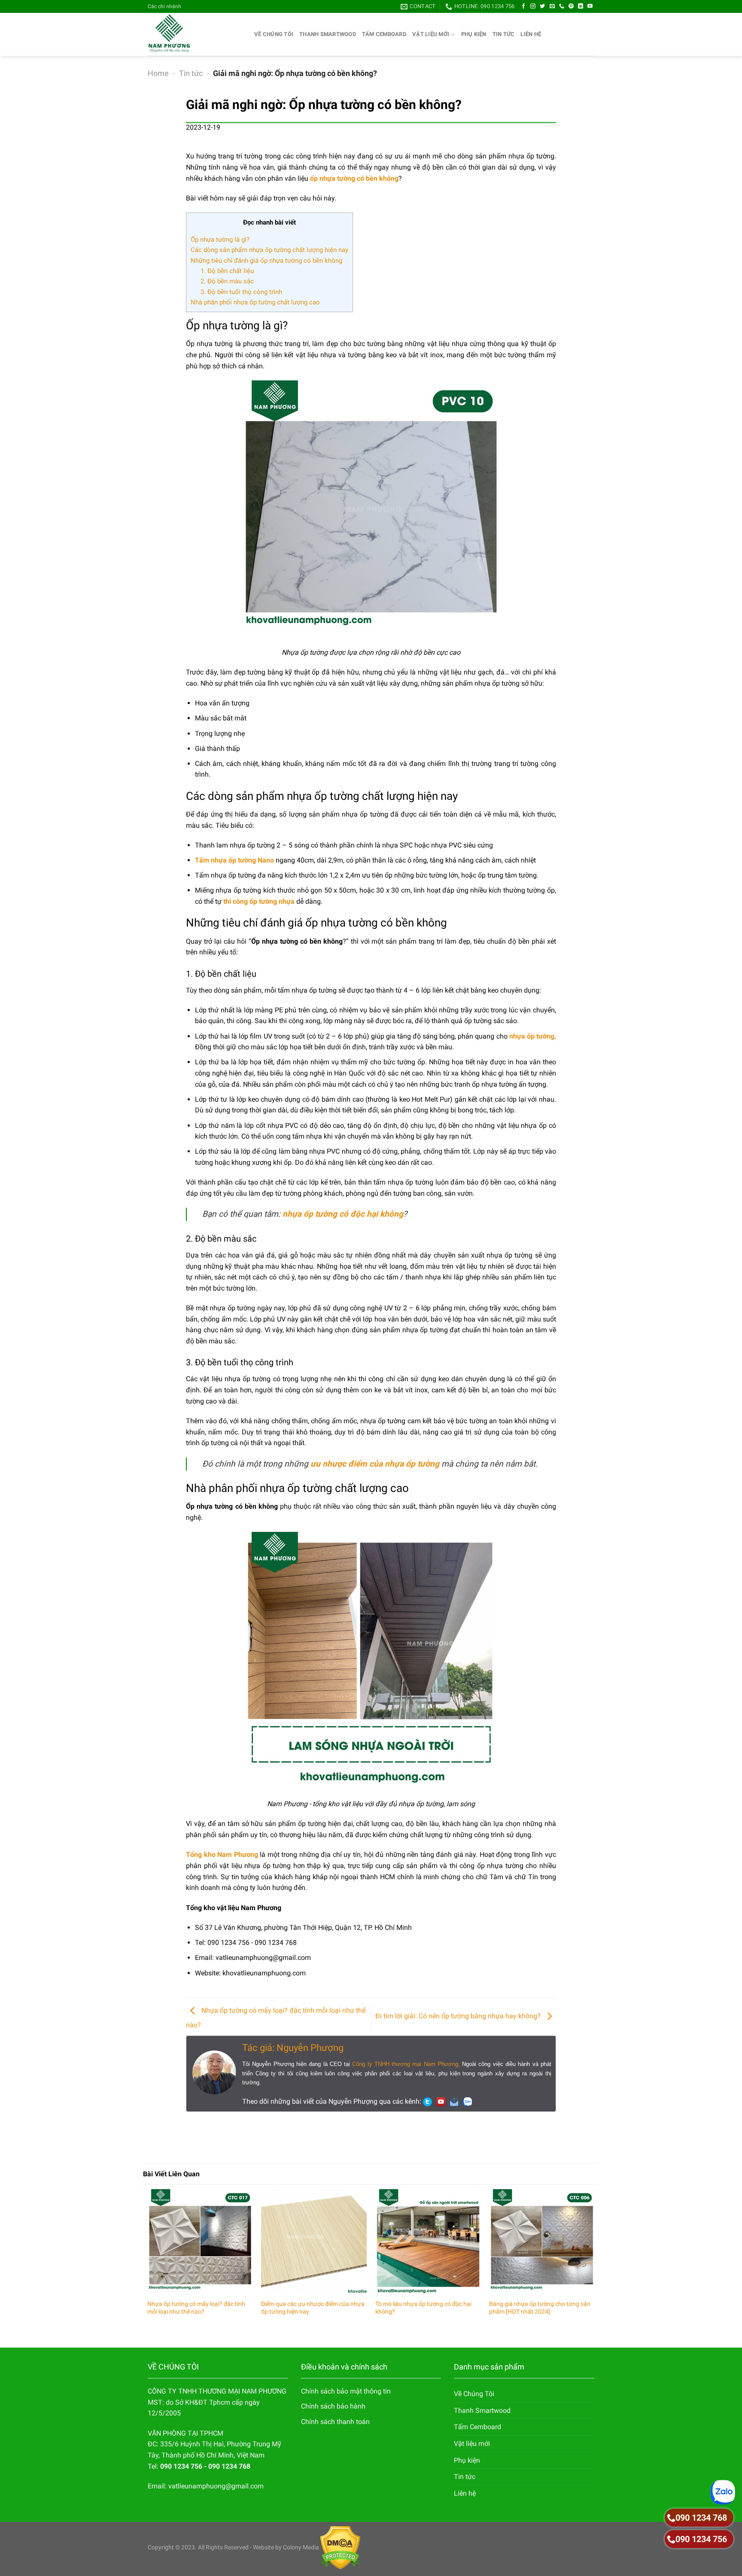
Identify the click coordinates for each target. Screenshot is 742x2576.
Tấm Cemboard (384, 34)
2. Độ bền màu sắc (227, 281)
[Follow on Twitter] (542, 6)
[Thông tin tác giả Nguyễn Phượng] (214, 2072)
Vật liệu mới (431, 34)
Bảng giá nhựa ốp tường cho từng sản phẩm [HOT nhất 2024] (540, 2308)
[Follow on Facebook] (523, 6)
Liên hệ (531, 34)
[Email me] (456, 2101)
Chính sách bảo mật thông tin (346, 2391)
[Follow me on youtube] (443, 2101)
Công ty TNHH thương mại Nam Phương (405, 2064)
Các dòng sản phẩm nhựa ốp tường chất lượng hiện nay (269, 250)
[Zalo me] (470, 2101)
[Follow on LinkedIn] (581, 6)
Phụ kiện (474, 34)
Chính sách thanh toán (335, 2422)
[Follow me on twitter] (430, 2101)
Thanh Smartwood (328, 34)
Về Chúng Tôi (274, 34)
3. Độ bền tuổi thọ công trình (241, 292)
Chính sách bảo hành (333, 2406)
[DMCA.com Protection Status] (340, 2547)
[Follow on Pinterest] (571, 6)
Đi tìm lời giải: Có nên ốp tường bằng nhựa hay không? (459, 2016)
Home (158, 73)
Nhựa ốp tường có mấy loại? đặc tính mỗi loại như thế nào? (196, 2308)
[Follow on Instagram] (533, 6)
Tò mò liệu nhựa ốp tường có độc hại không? (423, 2308)
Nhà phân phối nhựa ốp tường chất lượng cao (255, 302)
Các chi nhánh (164, 6)
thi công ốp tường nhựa (259, 901)
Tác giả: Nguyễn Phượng (293, 2048)
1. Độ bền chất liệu (227, 271)
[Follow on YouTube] (590, 6)
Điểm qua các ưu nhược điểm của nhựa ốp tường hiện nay (313, 2308)
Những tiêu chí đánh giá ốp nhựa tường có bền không (266, 261)
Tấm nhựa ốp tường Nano (234, 860)
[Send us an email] (552, 6)
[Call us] (562, 6)
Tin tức (504, 34)
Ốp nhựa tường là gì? (220, 240)
